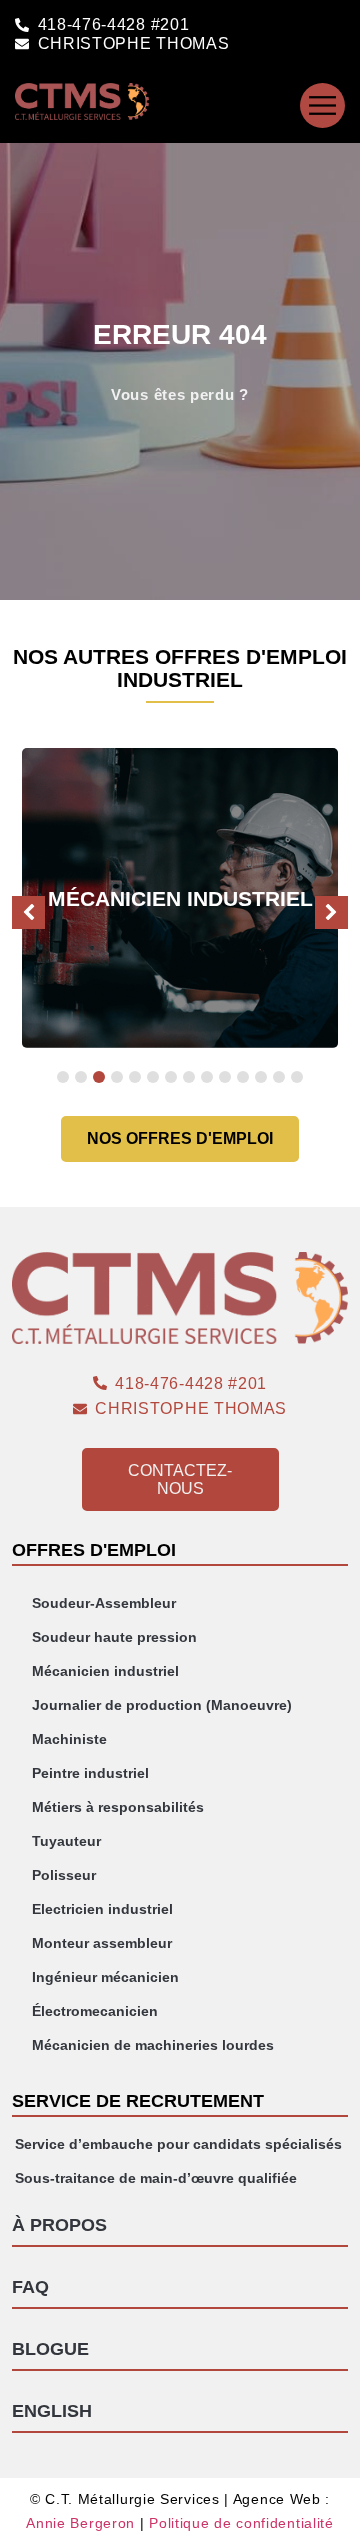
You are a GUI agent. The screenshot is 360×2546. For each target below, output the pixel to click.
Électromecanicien (95, 2011)
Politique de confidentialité (241, 2523)
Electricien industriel (102, 1909)
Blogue (50, 2349)
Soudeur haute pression (114, 1637)
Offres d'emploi (94, 1550)
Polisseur (64, 1875)
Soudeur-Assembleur (104, 1603)
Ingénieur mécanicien (105, 1977)
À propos (59, 2225)
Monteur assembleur (102, 1943)
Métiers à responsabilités (118, 1807)
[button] (331, 912)
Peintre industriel (90, 1773)
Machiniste (69, 1739)
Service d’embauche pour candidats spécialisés (178, 2144)
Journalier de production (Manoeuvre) (162, 1705)
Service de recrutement (138, 2101)
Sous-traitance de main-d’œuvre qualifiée (156, 2178)
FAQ (30, 2287)
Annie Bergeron (80, 2523)
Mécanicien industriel (105, 1671)
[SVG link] (322, 105)
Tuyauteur (66, 1841)
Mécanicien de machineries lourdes (153, 2045)
